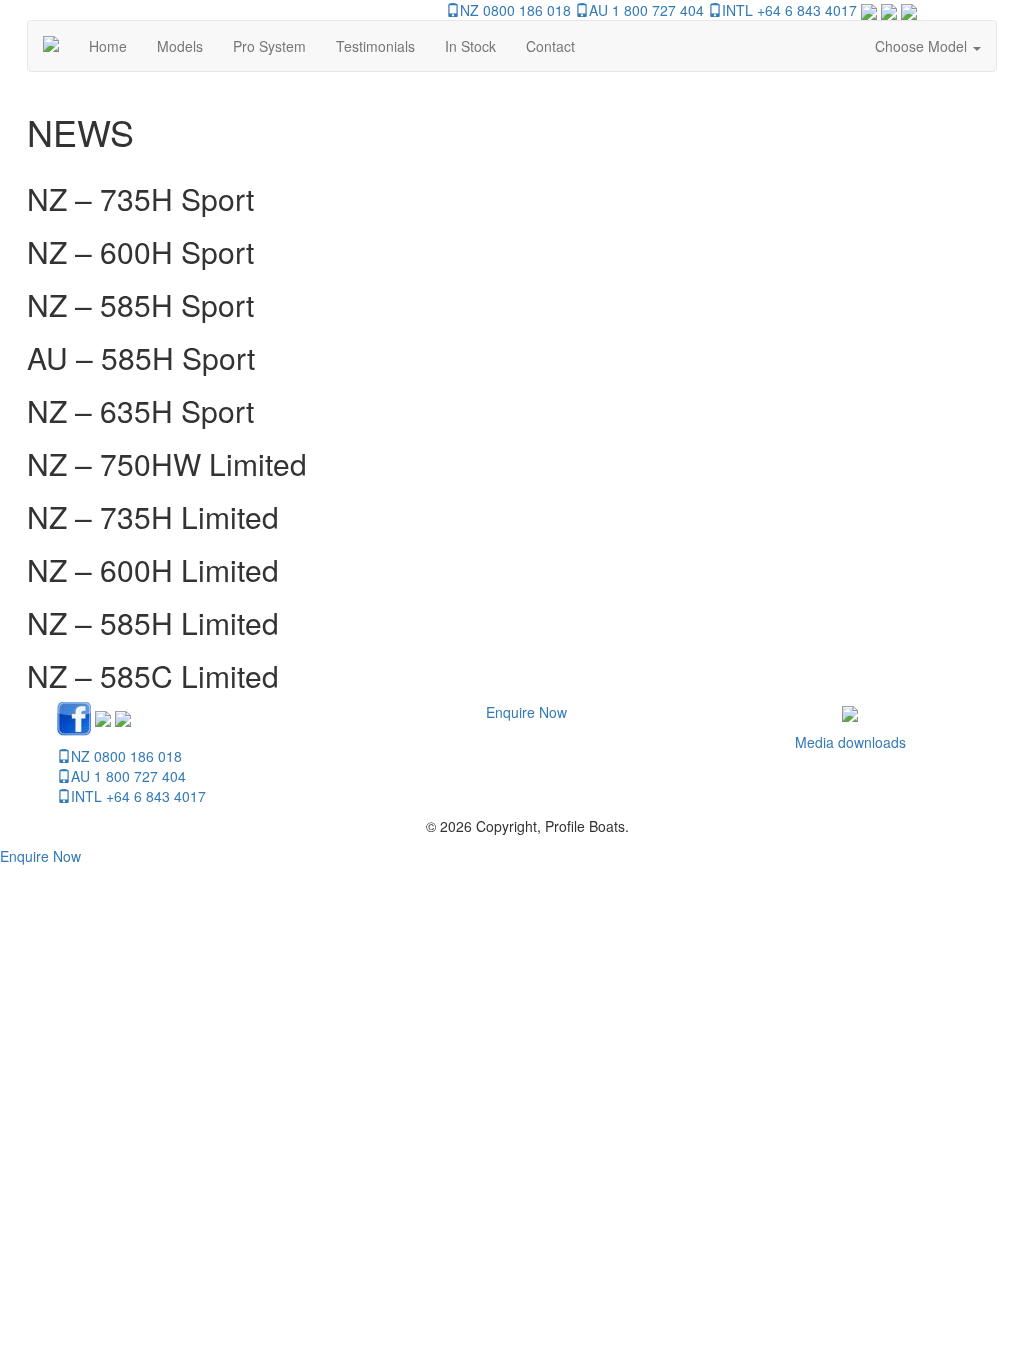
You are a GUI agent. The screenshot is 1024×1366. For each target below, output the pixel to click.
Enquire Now (526, 712)
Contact (550, 46)
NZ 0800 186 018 (515, 10)
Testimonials (375, 46)
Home (108, 46)
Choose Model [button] (923, 46)
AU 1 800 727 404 (646, 10)
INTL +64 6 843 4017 (789, 10)
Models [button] (180, 46)
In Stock (470, 46)
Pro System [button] (269, 46)
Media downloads (850, 742)
